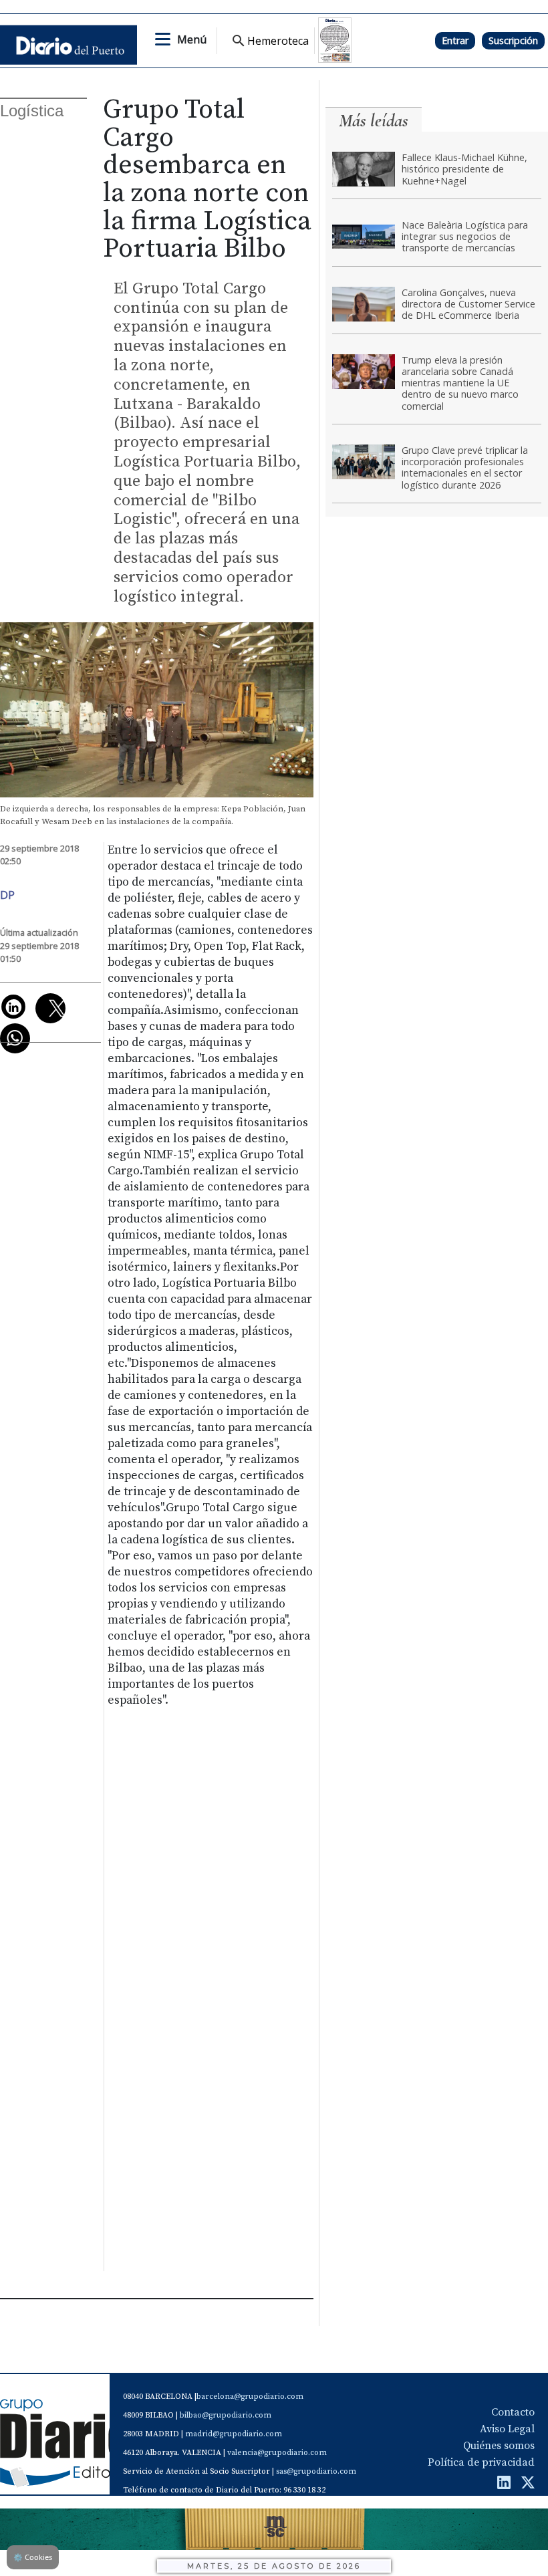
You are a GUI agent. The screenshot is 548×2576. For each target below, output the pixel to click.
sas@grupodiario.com (316, 2471)
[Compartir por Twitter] (50, 1008)
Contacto (513, 2412)
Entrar (455, 40)
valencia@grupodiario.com (277, 2453)
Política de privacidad (481, 2462)
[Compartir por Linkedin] (13, 1007)
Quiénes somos (499, 2446)
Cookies (33, 2557)
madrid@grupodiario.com (234, 2434)
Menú (192, 39)
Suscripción (513, 40)
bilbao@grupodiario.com (226, 2415)
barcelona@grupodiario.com (250, 2397)
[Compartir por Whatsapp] (15, 1038)
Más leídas (374, 121)
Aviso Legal (507, 2429)
